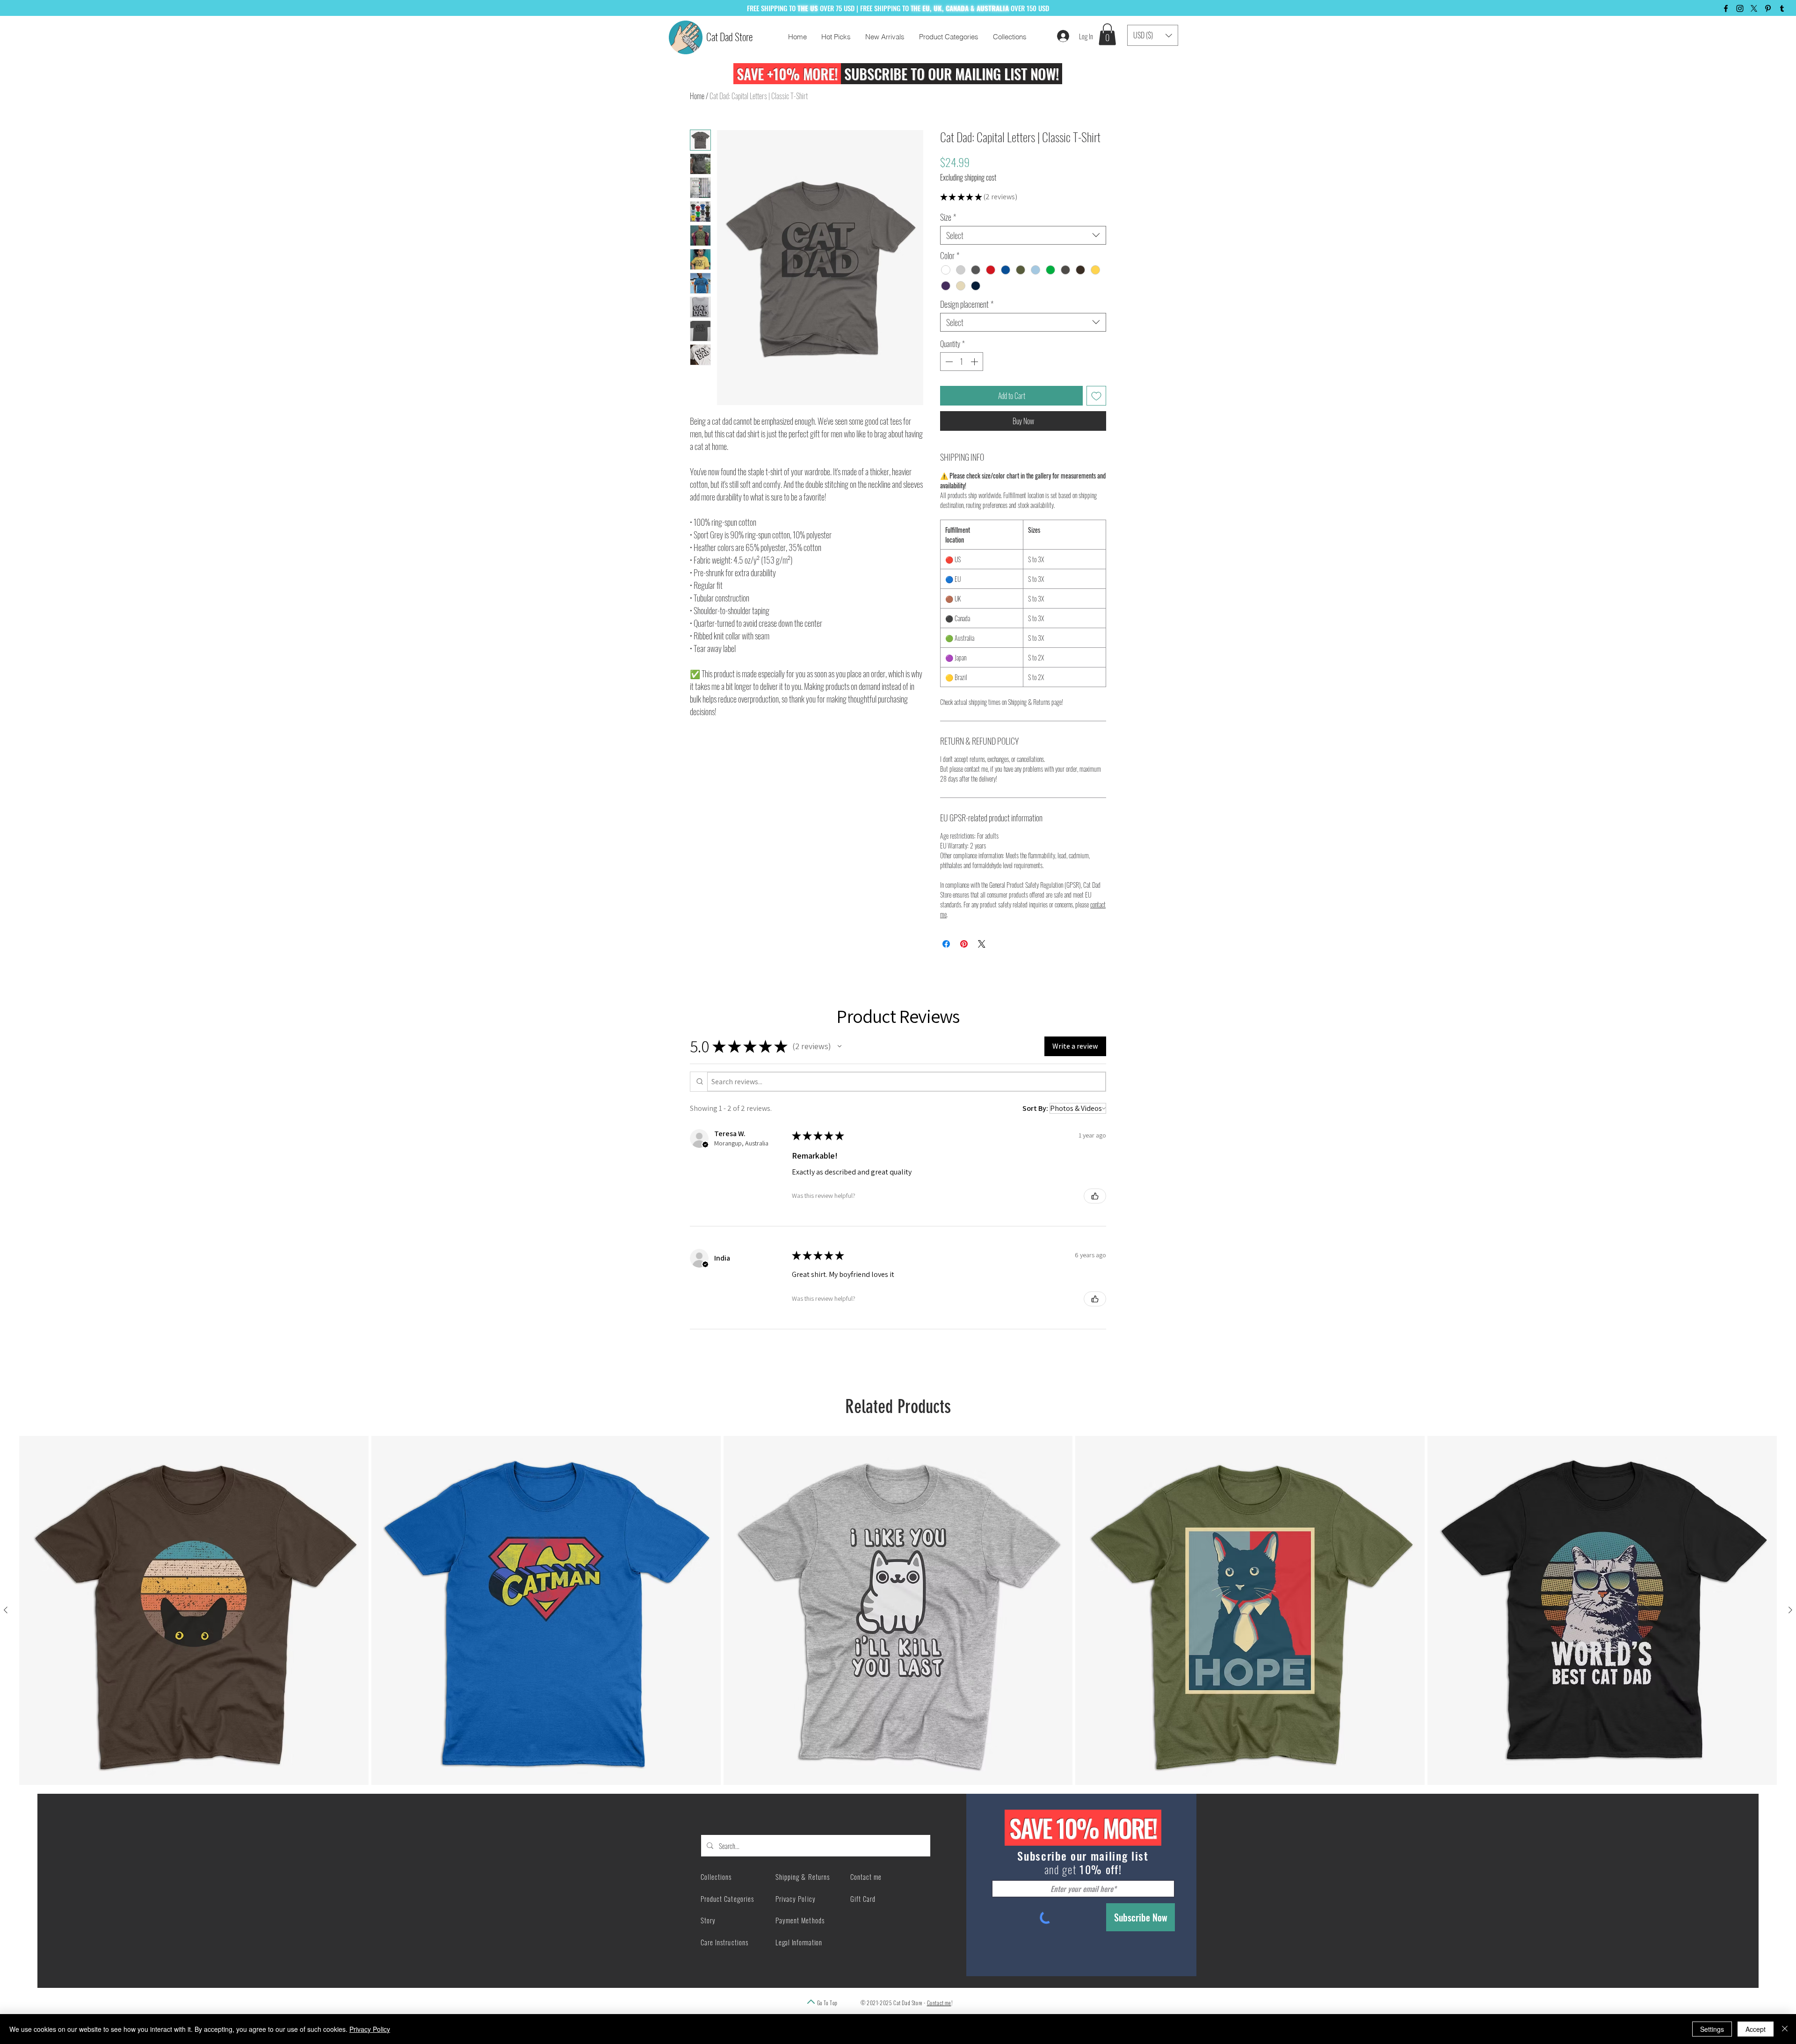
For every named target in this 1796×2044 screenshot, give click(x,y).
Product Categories (727, 1899)
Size (948, 217)
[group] (898, 1611)
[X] (1754, 8)
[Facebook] (1726, 8)
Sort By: (1035, 1108)
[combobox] (1023, 235)
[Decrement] (948, 362)
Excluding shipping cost (968, 177)
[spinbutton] (962, 362)
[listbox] (1153, 35)
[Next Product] (1790, 1610)
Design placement (967, 304)
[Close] (1785, 2029)
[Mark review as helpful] (1095, 1196)
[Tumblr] (1782, 8)
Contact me (939, 2003)
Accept (1756, 2029)
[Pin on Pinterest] (964, 944)
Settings (1712, 2029)
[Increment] (975, 362)
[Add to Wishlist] (1096, 396)
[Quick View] (194, 1611)
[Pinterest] (1768, 8)
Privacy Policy (370, 2029)
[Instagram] (1740, 8)
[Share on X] (982, 944)
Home (697, 96)
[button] (1107, 34)
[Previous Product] (6, 1610)
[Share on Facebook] (946, 944)
